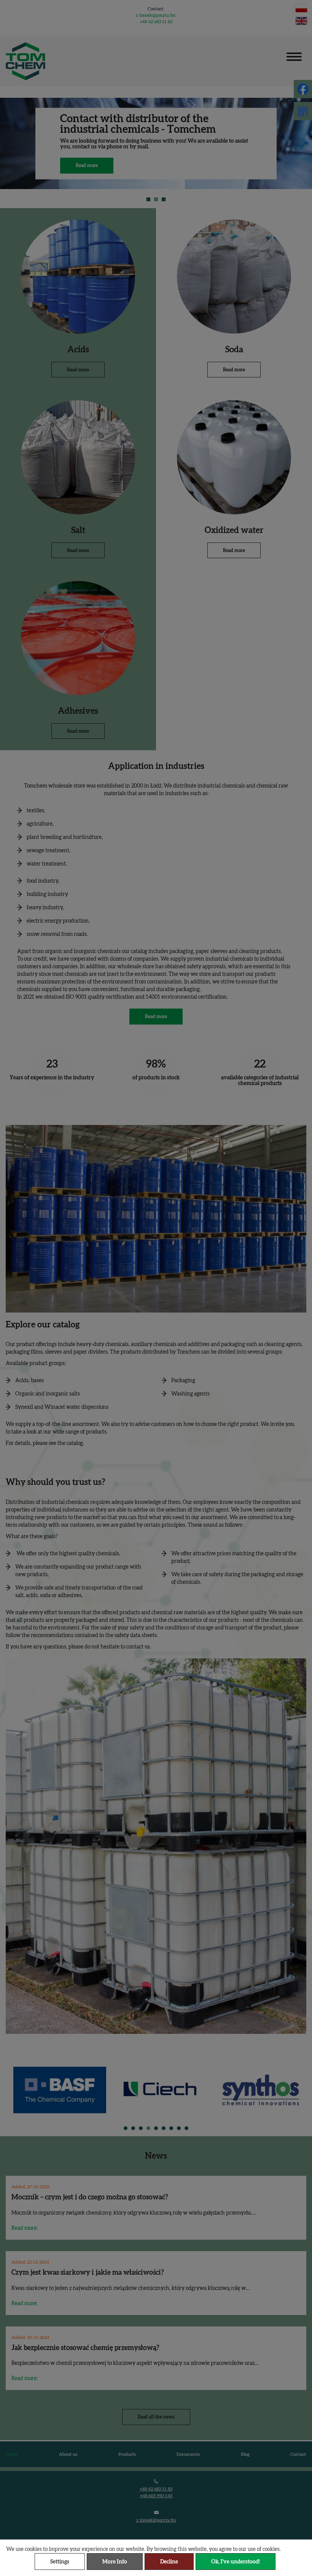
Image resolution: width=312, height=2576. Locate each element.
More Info (115, 2562)
